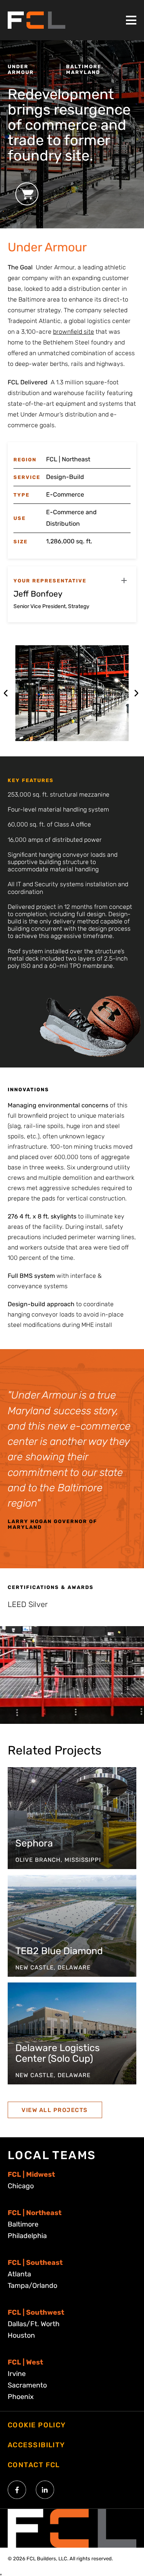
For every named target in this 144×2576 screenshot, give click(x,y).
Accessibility (36, 2445)
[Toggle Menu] (131, 20)
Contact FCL (34, 2465)
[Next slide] (136, 693)
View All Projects (55, 2110)
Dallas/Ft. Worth (34, 2324)
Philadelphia (27, 2236)
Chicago (21, 2186)
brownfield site (74, 332)
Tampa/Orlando (32, 2286)
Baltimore (23, 2224)
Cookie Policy (37, 2425)
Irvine (17, 2374)
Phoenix (21, 2397)
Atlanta (19, 2274)
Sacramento (27, 2385)
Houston (21, 2335)
